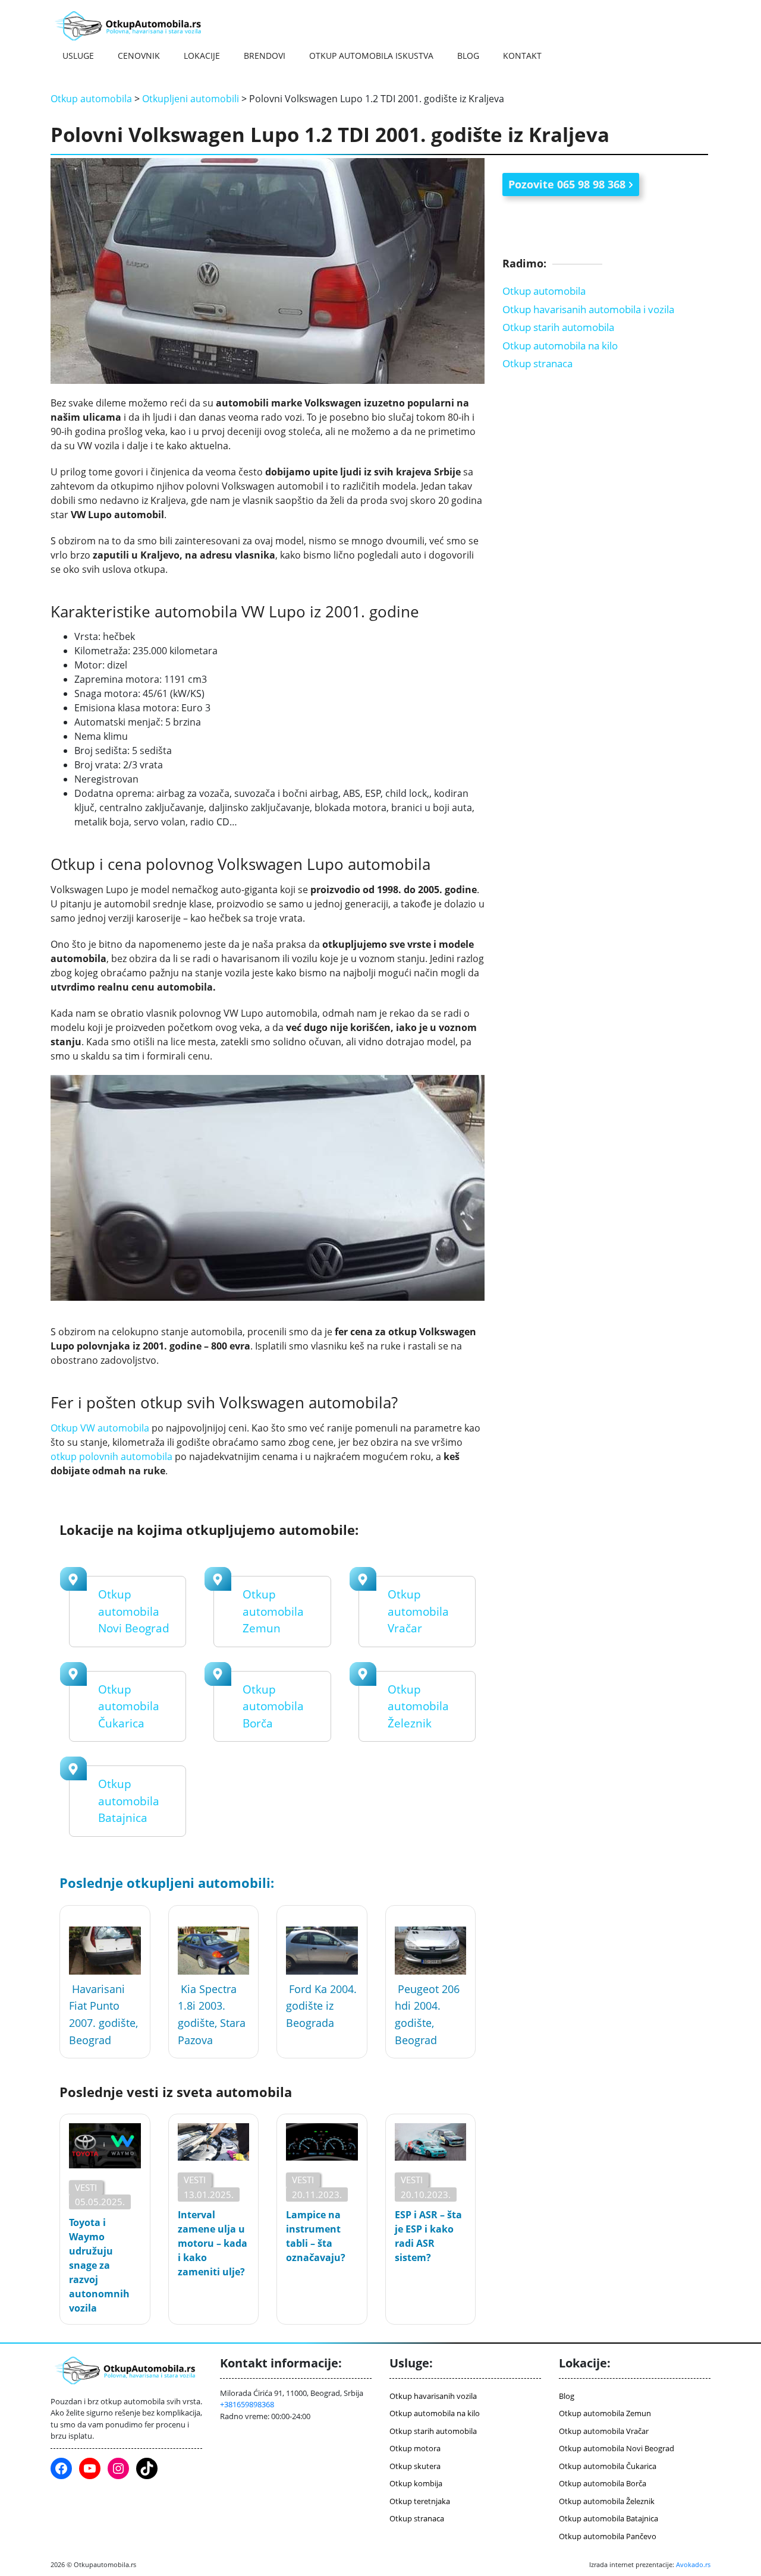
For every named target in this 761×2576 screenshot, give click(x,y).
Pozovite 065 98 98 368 (567, 184)
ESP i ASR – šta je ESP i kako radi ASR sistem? (428, 2236)
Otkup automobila (91, 99)
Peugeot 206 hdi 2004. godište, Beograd (427, 2014)
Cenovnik (139, 56)
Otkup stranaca (537, 363)
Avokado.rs (693, 2564)
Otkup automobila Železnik (418, 1706)
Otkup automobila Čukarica (129, 1706)
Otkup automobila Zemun (273, 1611)
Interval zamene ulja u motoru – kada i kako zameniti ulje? (213, 2243)
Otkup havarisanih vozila (433, 2396)
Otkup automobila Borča (273, 1706)
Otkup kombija (416, 2483)
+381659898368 (247, 2404)
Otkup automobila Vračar (418, 1611)
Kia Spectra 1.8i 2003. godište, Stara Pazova (212, 2014)
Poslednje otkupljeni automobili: (167, 1883)
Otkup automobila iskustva (371, 56)
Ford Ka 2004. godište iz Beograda (321, 2006)
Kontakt (522, 56)
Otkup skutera (415, 2466)
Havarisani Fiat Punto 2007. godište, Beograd (103, 2014)
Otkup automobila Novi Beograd (134, 1611)
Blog (468, 56)
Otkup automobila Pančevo (608, 2536)
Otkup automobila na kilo (560, 345)
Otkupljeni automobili (191, 99)
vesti (86, 2187)
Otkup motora (415, 2448)
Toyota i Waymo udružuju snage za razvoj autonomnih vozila (99, 2265)
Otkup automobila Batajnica (129, 1801)
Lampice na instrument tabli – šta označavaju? (316, 2236)
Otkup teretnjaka (420, 2501)
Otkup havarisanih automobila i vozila (588, 309)
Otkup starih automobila (558, 327)
